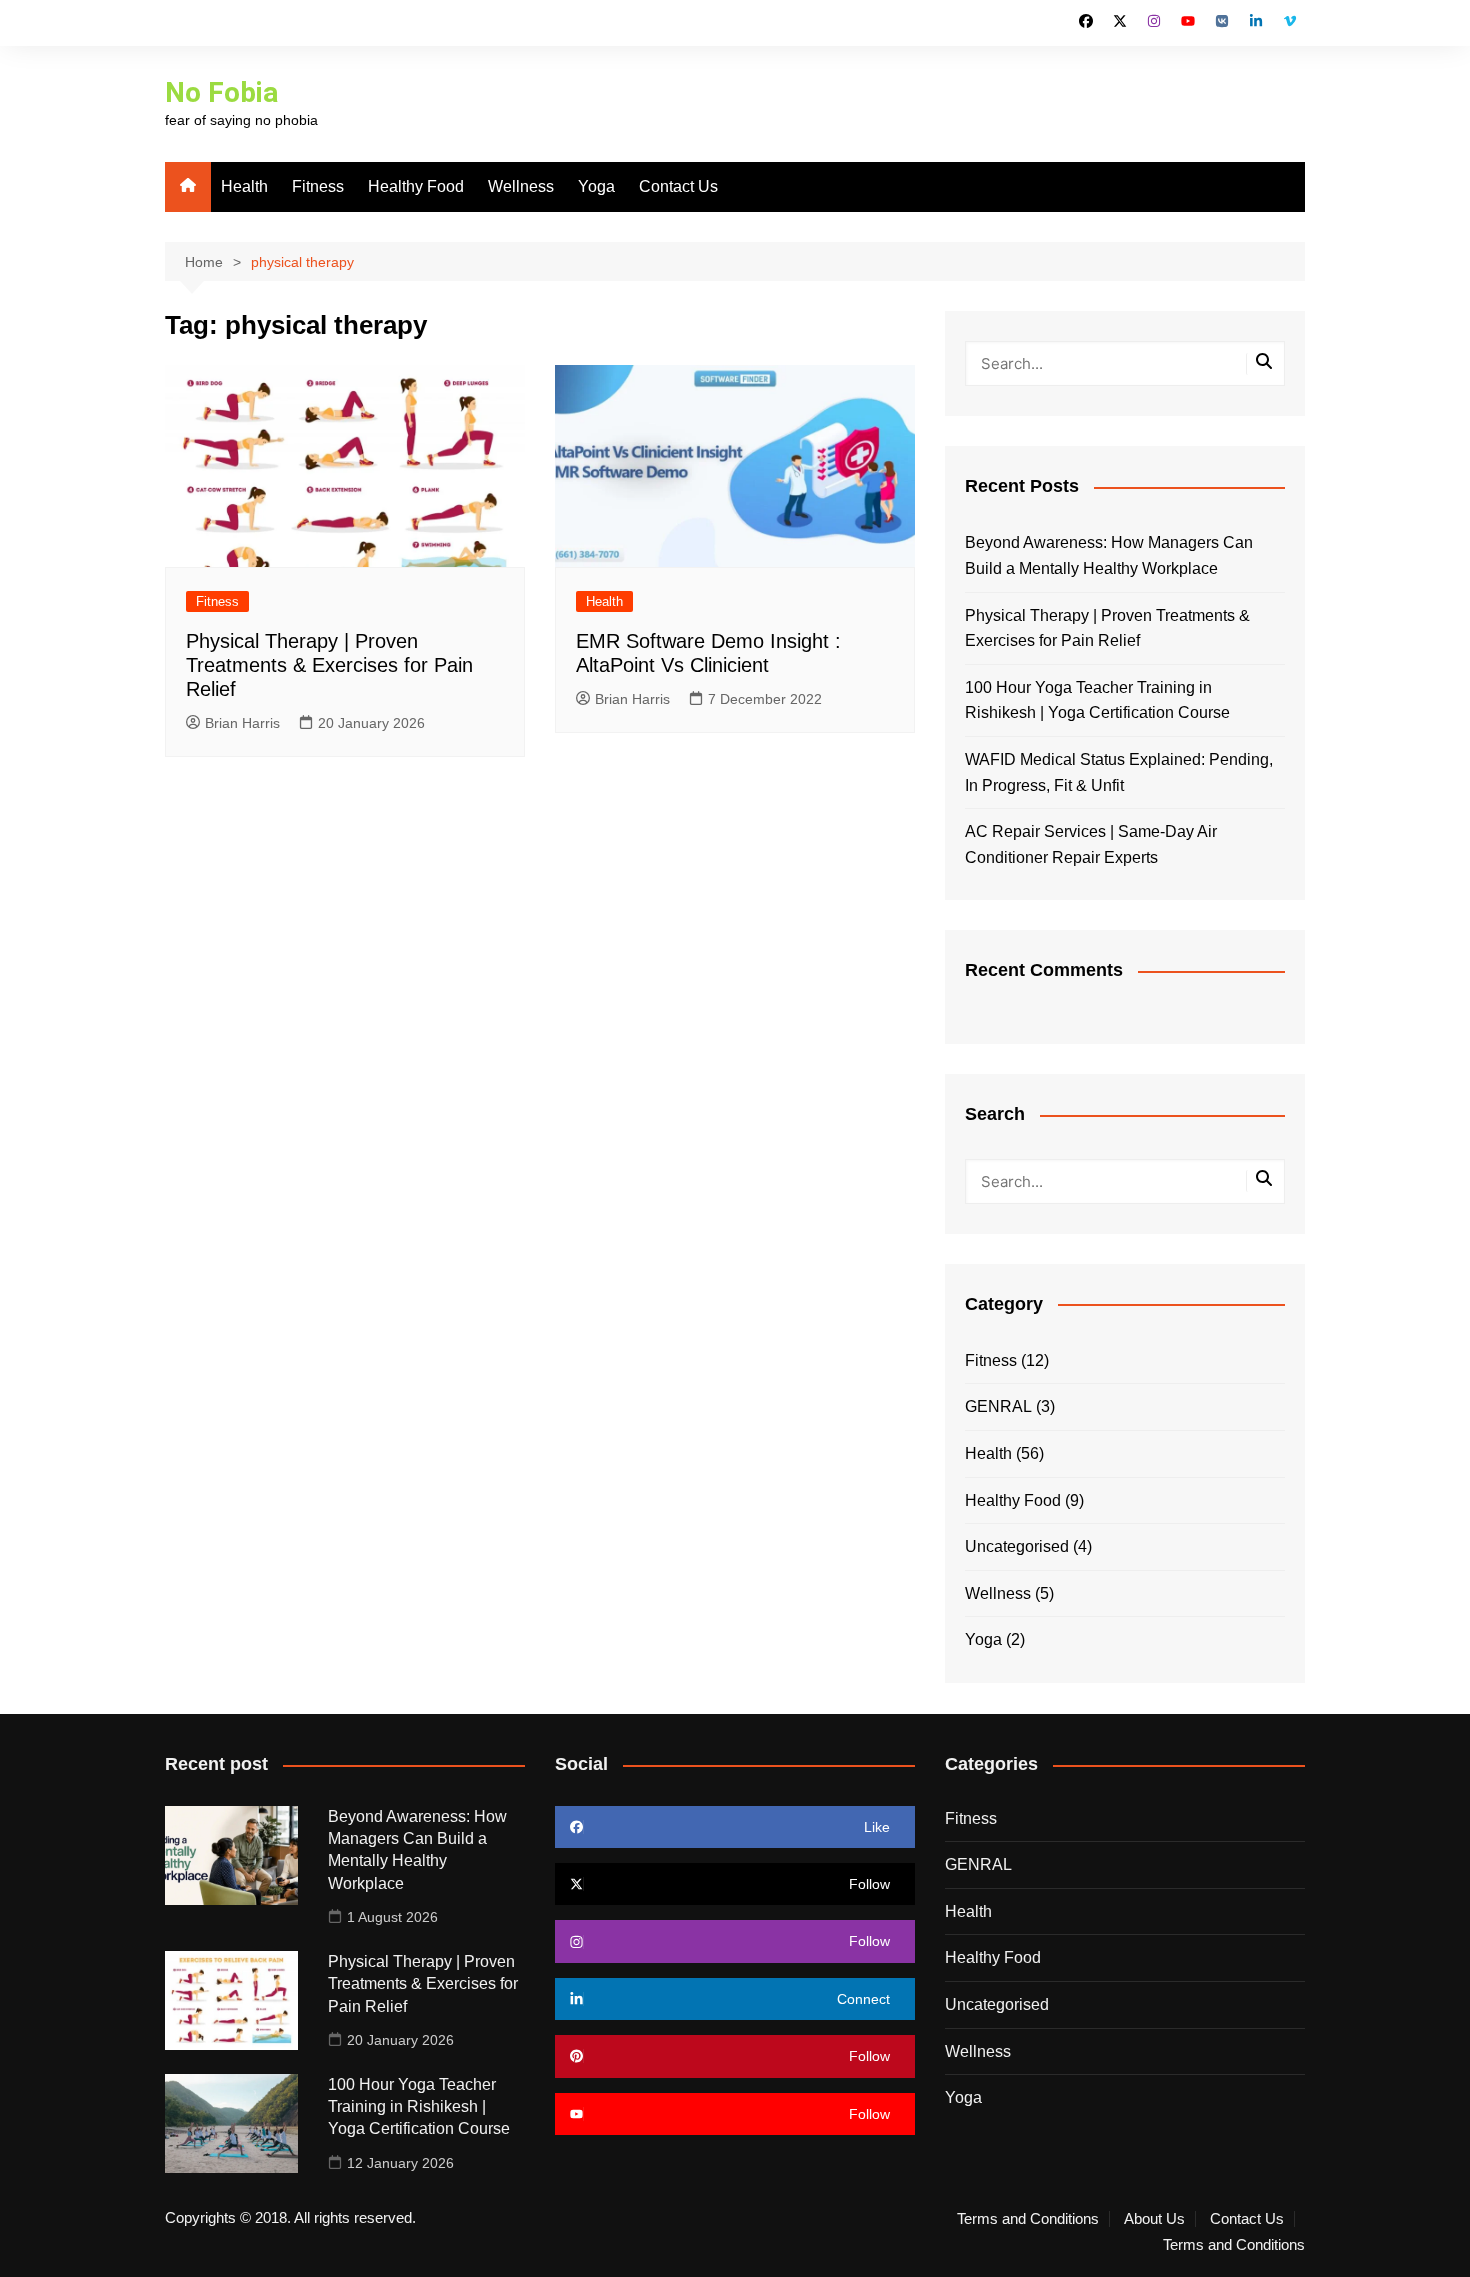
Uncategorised (1017, 1546)
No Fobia (221, 92)
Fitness (318, 186)
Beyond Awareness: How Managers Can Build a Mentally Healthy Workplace (1109, 555)
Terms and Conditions (1028, 2219)
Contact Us (678, 186)
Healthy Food (416, 186)
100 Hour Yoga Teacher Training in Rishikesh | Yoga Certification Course (1097, 700)
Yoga (596, 186)
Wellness (521, 186)
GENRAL (998, 1406)
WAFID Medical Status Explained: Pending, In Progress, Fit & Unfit (1119, 772)
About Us (1154, 2219)
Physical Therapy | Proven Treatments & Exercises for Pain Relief (329, 665)
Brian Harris (242, 723)
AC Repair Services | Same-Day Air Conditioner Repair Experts (1091, 844)
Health (244, 186)
